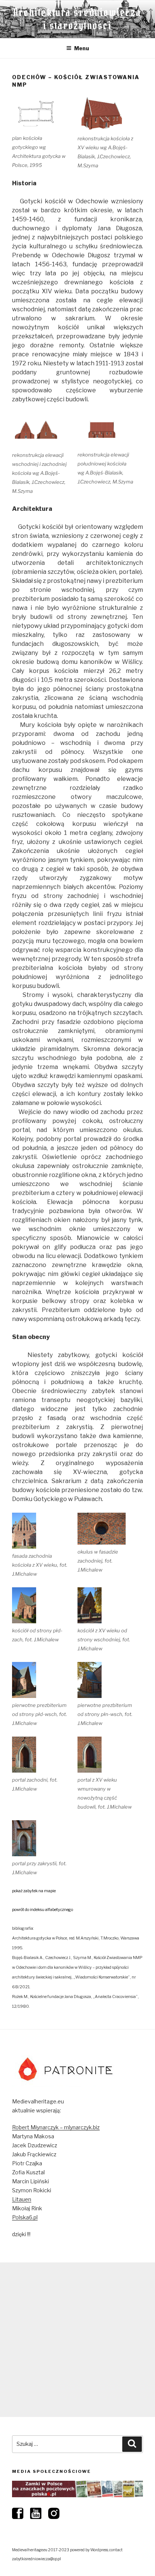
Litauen (22, 2199)
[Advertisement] (77, 2340)
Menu (82, 48)
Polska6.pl (25, 2217)
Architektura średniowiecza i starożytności (77, 19)
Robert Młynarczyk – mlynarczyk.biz (56, 2127)
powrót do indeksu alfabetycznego (43, 1910)
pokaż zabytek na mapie (34, 1891)
